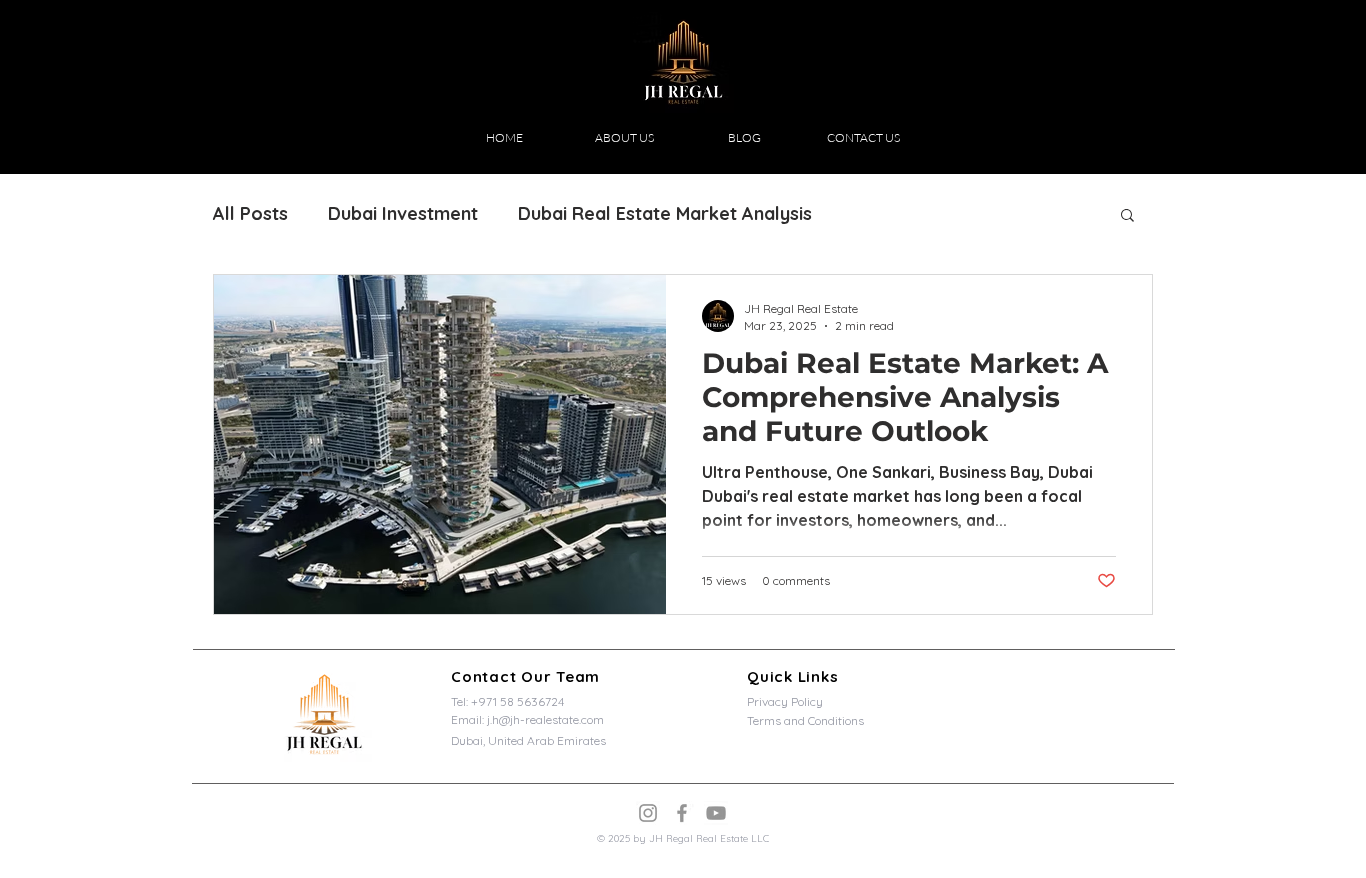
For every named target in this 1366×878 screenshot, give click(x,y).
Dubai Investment (403, 213)
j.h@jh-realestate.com (545, 719)
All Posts (250, 213)
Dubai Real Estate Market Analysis (665, 213)
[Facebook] (682, 813)
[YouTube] (716, 813)
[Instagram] (648, 813)
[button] (1127, 216)
